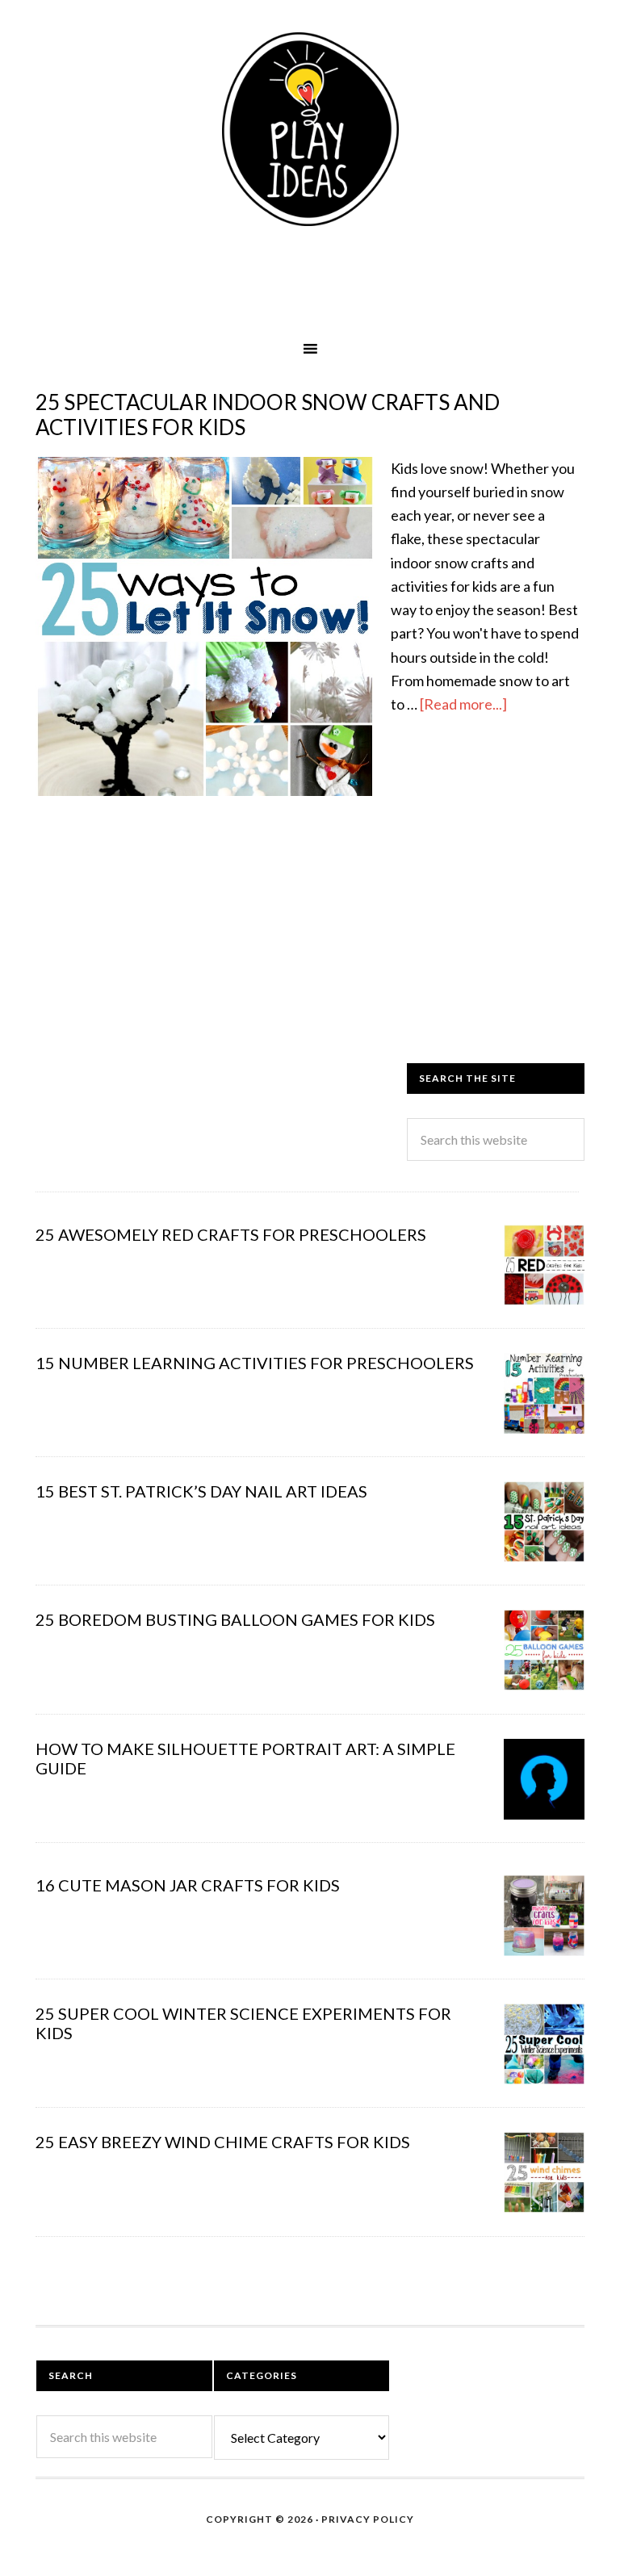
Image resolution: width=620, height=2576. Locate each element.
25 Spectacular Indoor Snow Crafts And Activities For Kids (268, 415)
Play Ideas (310, 129)
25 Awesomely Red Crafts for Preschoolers (231, 1234)
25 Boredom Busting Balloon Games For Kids (235, 1619)
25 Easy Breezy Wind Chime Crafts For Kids (223, 2142)
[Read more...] (463, 704)
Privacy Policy (368, 2519)
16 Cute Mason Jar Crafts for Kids (188, 1885)
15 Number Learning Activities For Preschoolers (255, 1363)
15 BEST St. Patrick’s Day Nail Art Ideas (201, 1491)
